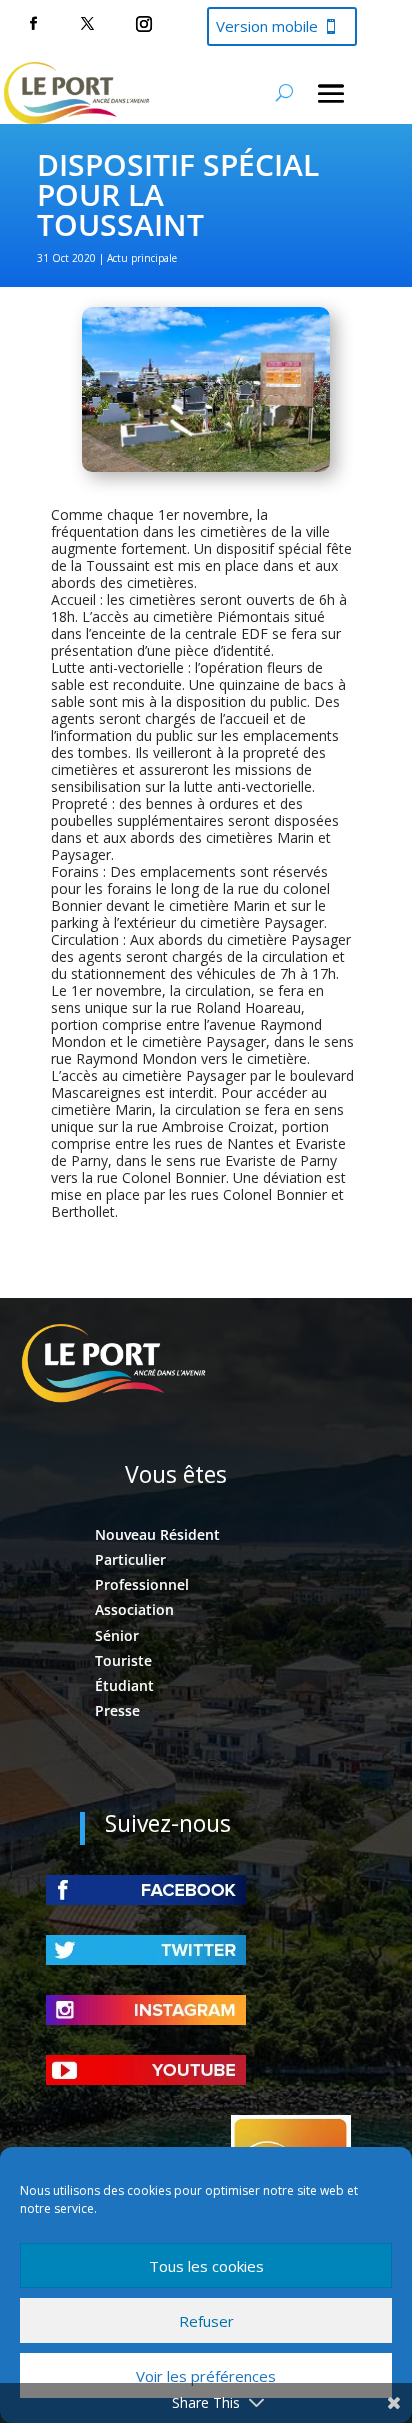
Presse (117, 1710)
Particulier (130, 1559)
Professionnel (142, 1584)
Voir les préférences (206, 2376)
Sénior (117, 1635)
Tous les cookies (206, 2266)
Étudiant (124, 1685)
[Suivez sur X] (87, 24)
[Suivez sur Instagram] (144, 24)
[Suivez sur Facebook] (33, 24)
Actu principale (142, 258)
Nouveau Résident (157, 1534)
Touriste (123, 1660)
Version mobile (267, 26)
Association (134, 1609)
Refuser (206, 2321)
